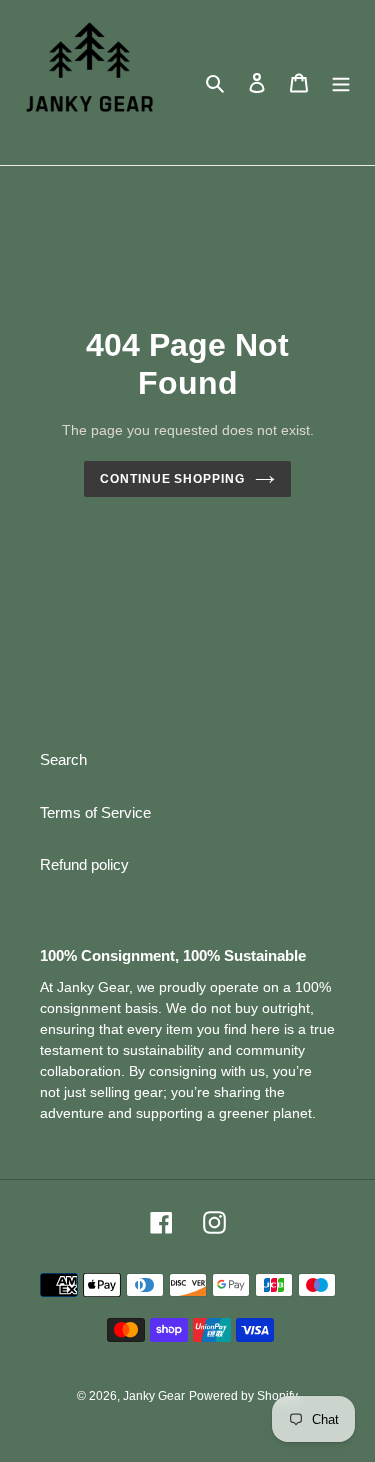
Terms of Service (95, 812)
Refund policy (84, 864)
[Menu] (341, 82)
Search (63, 759)
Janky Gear (154, 1396)
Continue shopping (173, 479)
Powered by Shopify (243, 1396)
